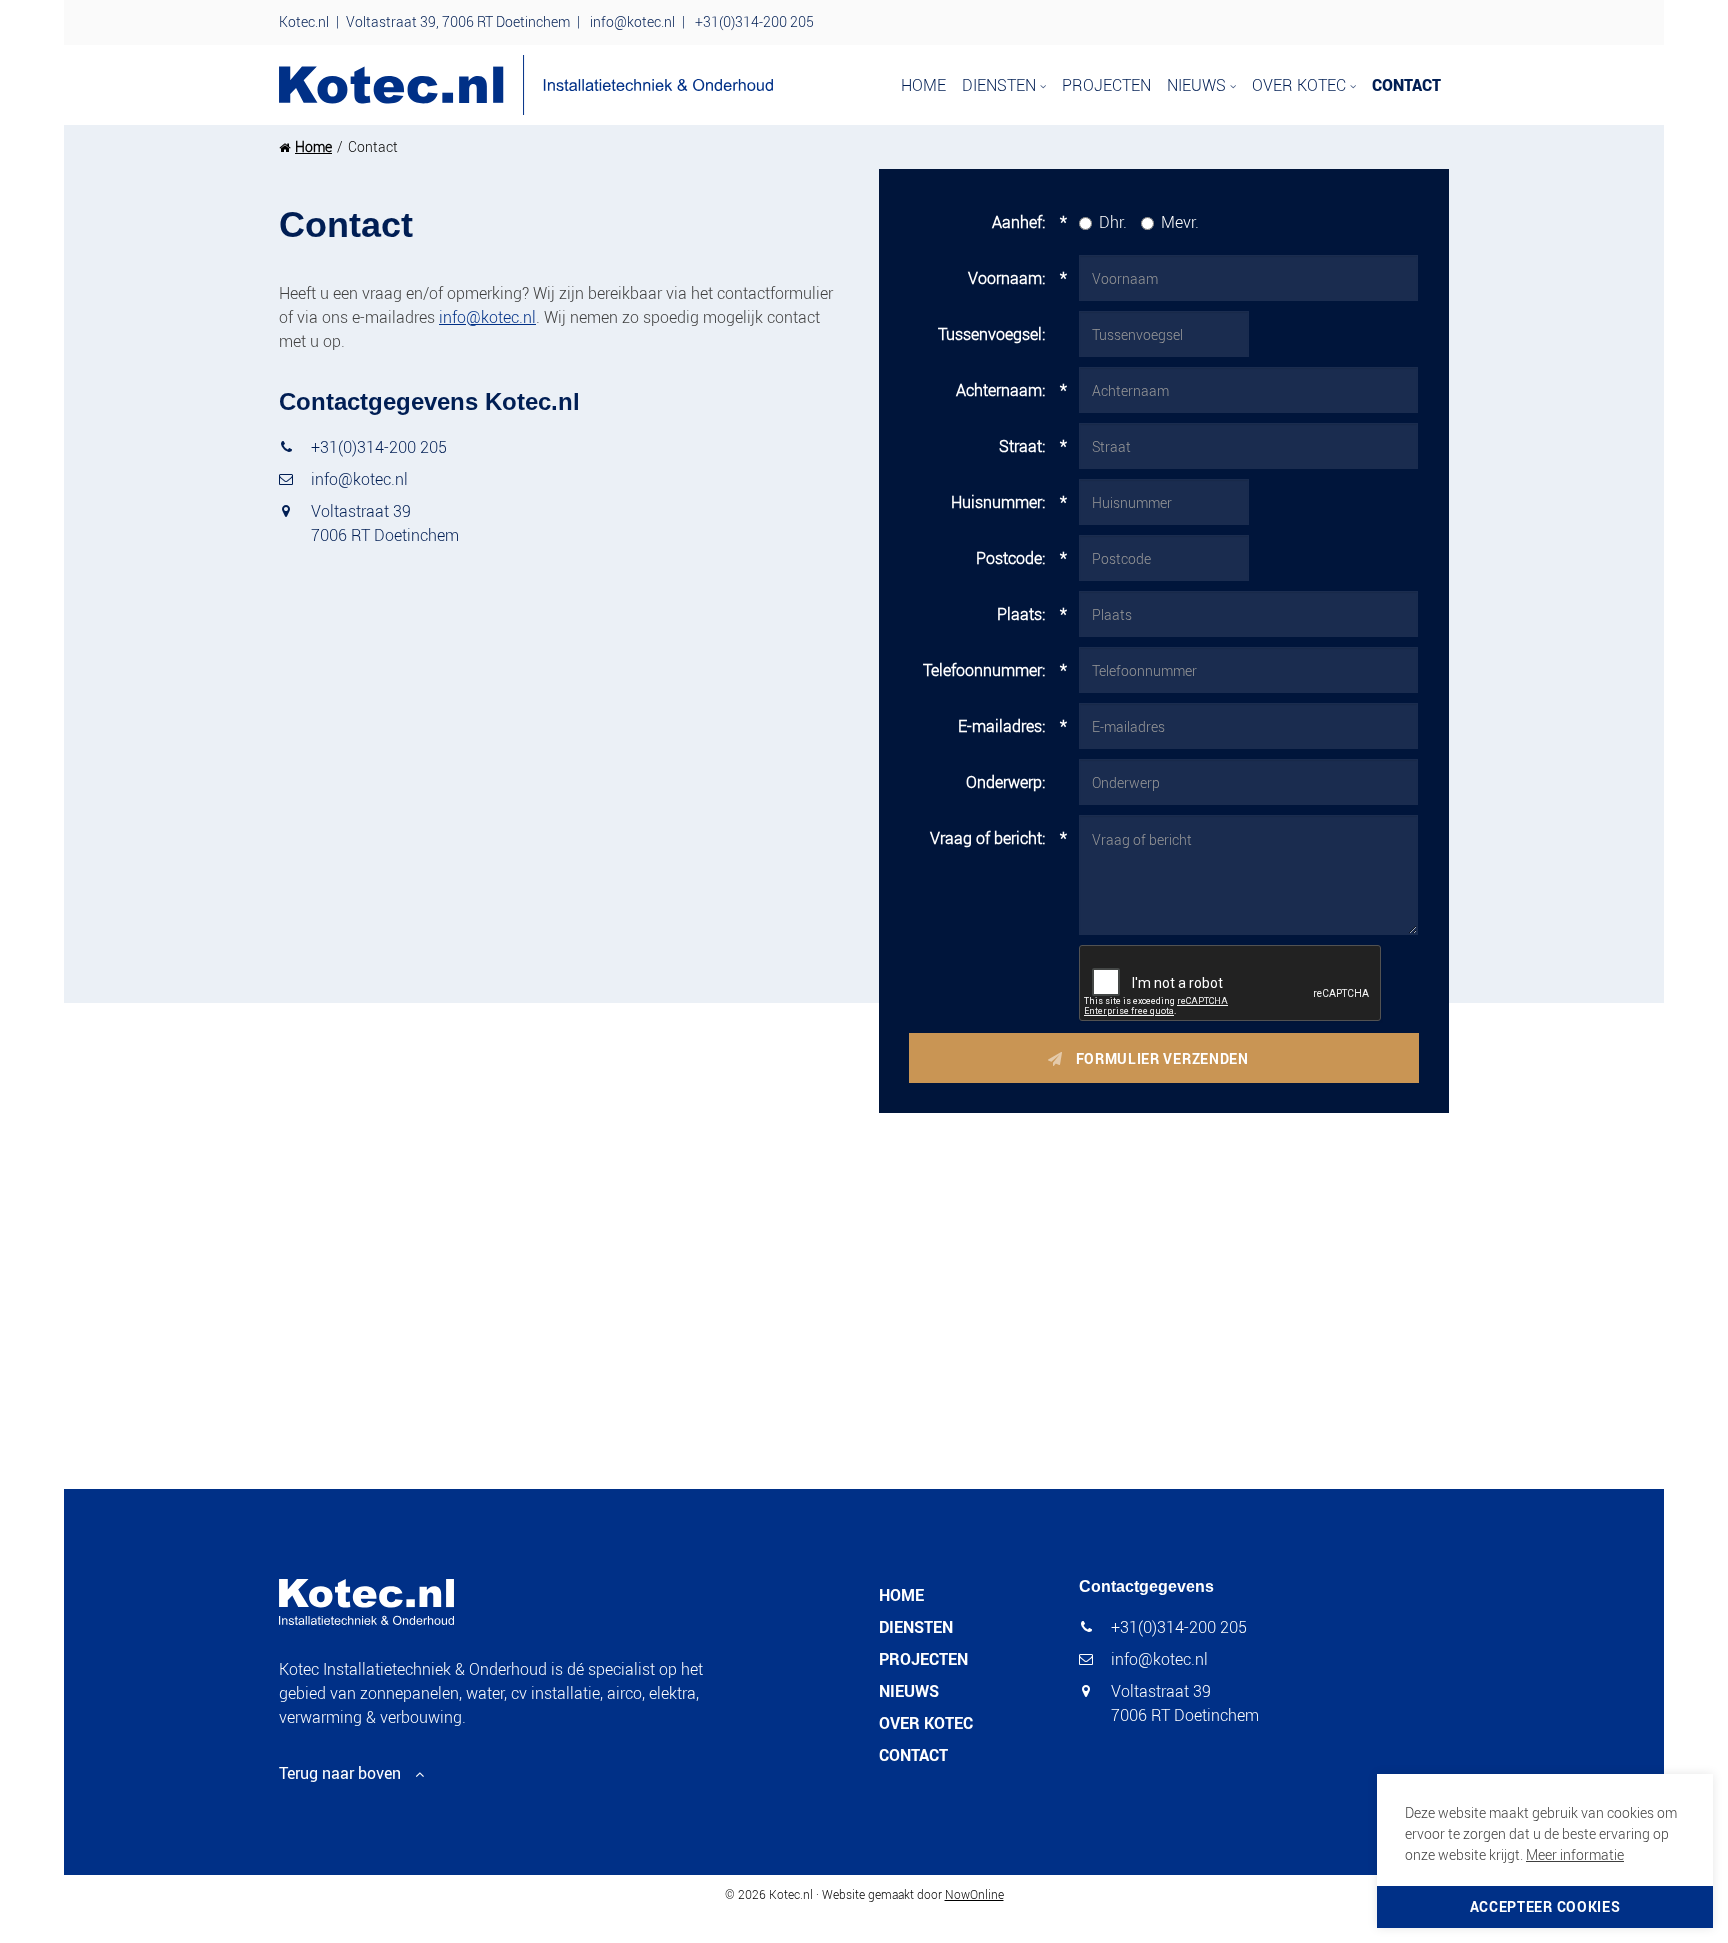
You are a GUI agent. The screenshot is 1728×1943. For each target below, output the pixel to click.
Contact (1406, 85)
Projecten (1106, 85)
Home (923, 85)
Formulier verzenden (1164, 1058)
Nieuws (1198, 85)
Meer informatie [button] (1575, 1854)
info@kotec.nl (632, 21)
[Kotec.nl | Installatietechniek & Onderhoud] (526, 85)
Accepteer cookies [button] (1545, 1906)
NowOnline (974, 1894)
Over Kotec (1301, 85)
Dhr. (1113, 222)
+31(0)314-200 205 (754, 21)
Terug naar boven (340, 1773)
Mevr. (1180, 222)
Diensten (1001, 85)
